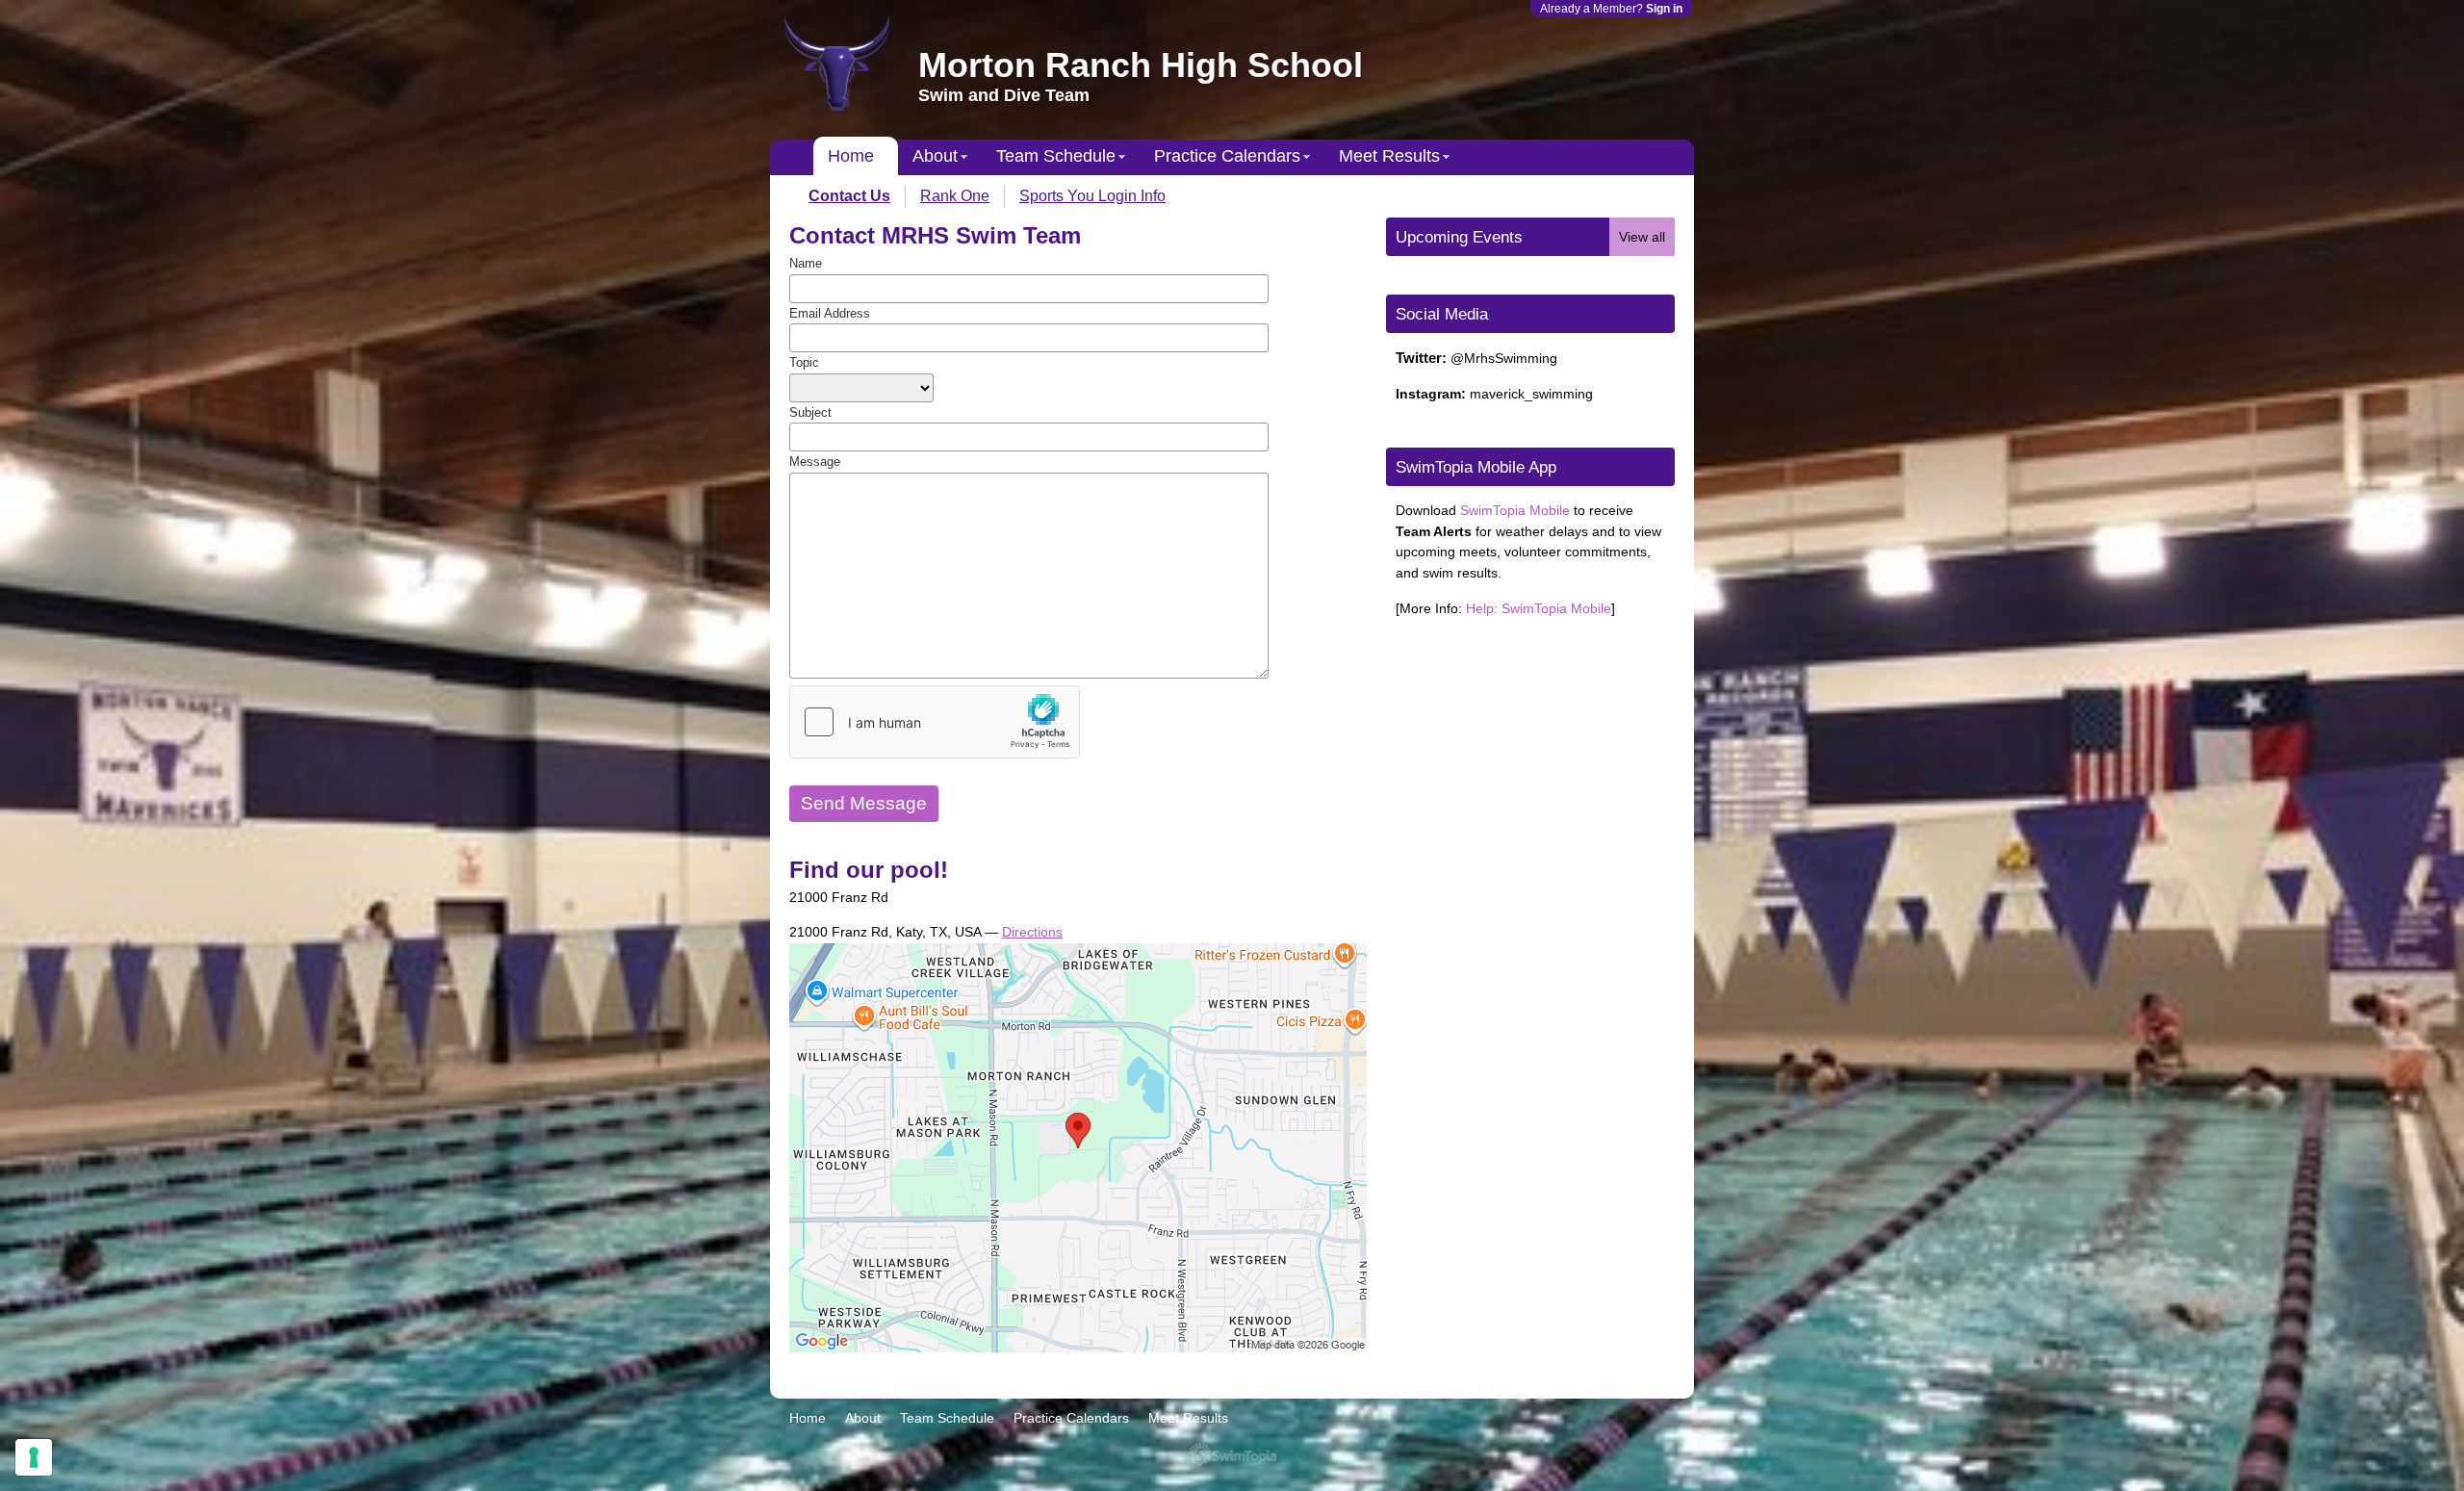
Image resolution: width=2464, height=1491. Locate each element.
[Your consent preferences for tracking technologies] (34, 1457)
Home (851, 156)
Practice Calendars (1227, 156)
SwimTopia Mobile (1515, 510)
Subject (810, 412)
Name (806, 263)
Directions (1032, 932)
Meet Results (1389, 156)
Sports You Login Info (1092, 196)
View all (1642, 237)
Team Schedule (1056, 156)
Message (815, 462)
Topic (804, 362)
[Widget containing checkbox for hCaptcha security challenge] (935, 722)
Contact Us (849, 196)
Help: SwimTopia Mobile (1539, 608)
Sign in (1664, 9)
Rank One (955, 196)
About (935, 156)
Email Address (830, 313)
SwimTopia (1232, 1455)
